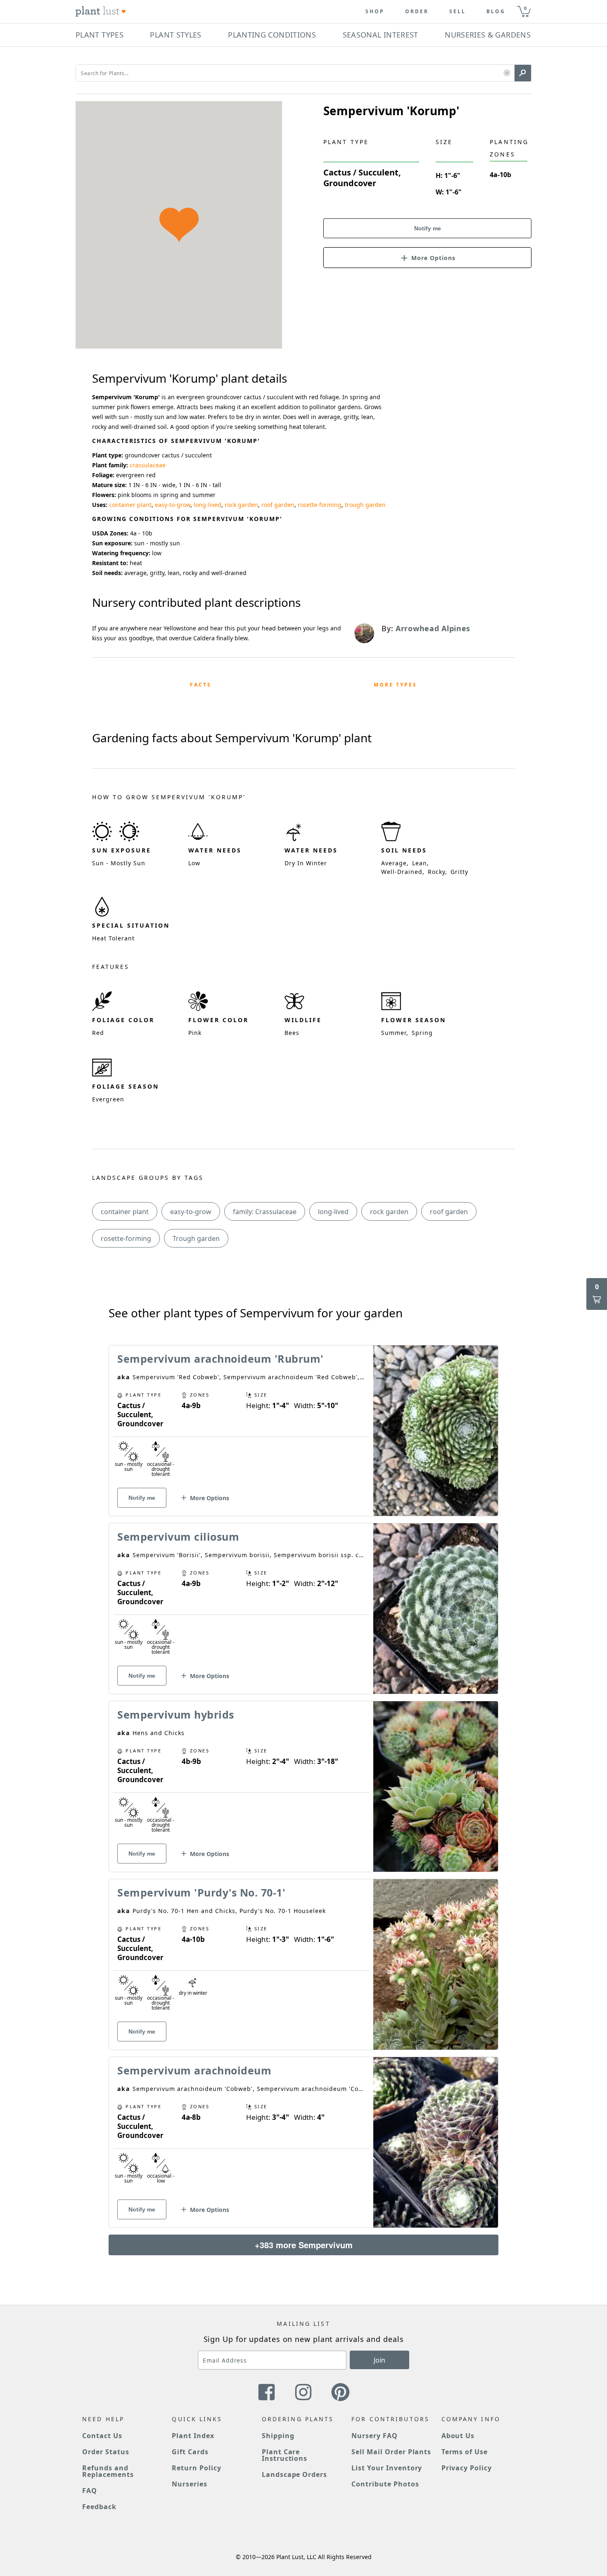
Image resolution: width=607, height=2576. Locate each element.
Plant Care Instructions (285, 2455)
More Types (395, 685)
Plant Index (193, 2436)
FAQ (90, 2491)
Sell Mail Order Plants (391, 2452)
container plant (130, 505)
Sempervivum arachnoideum (194, 2070)
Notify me (428, 228)
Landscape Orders (294, 2474)
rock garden (241, 505)
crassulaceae (148, 465)
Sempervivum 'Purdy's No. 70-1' (201, 1892)
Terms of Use (465, 2452)
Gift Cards (190, 2452)
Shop (375, 12)
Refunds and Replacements (108, 2471)
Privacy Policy (467, 2468)
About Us (458, 2436)
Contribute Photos (385, 2484)
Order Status (106, 2452)
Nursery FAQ (375, 2436)
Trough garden (196, 1238)
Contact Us (102, 2436)
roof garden (278, 505)
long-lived (207, 505)
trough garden (365, 505)
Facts (201, 685)
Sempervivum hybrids (176, 1714)
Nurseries (190, 2484)
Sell (458, 12)
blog (496, 12)
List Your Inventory (387, 2468)
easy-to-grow (173, 505)
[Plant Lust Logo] (101, 12)
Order (417, 12)
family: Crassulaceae (265, 1212)
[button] (507, 73)
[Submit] (523, 73)
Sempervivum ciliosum (178, 1537)
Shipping (278, 2436)
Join (379, 2360)
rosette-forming (320, 505)
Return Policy (196, 2468)
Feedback (99, 2507)
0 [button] (525, 8)
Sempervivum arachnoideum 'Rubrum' (221, 1359)
